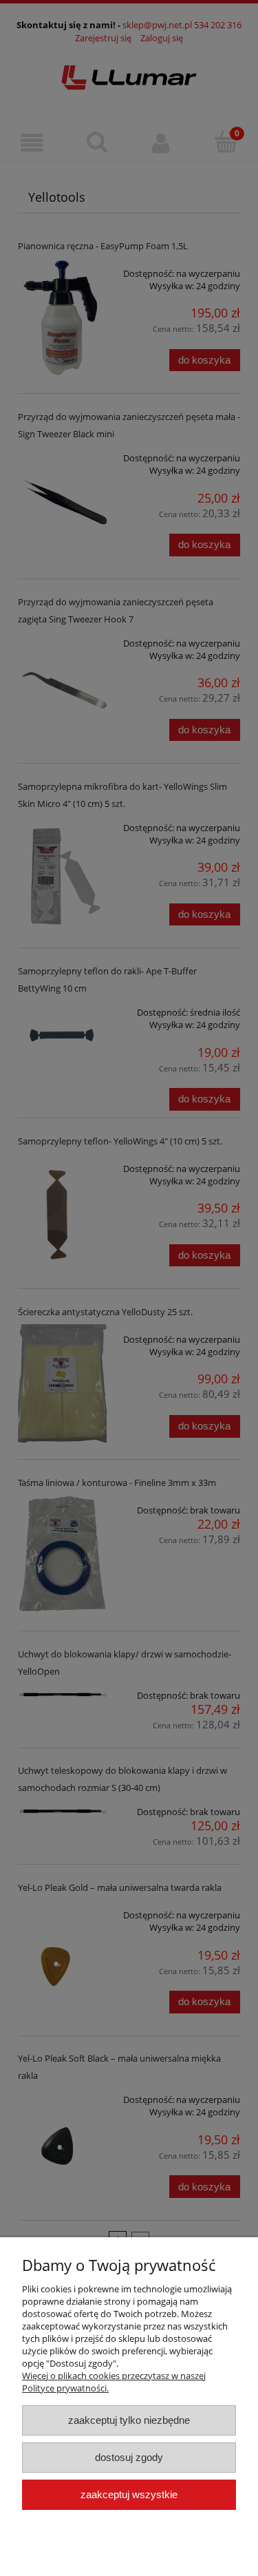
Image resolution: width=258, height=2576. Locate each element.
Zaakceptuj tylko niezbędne (129, 2420)
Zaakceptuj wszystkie (129, 2494)
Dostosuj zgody (129, 2457)
